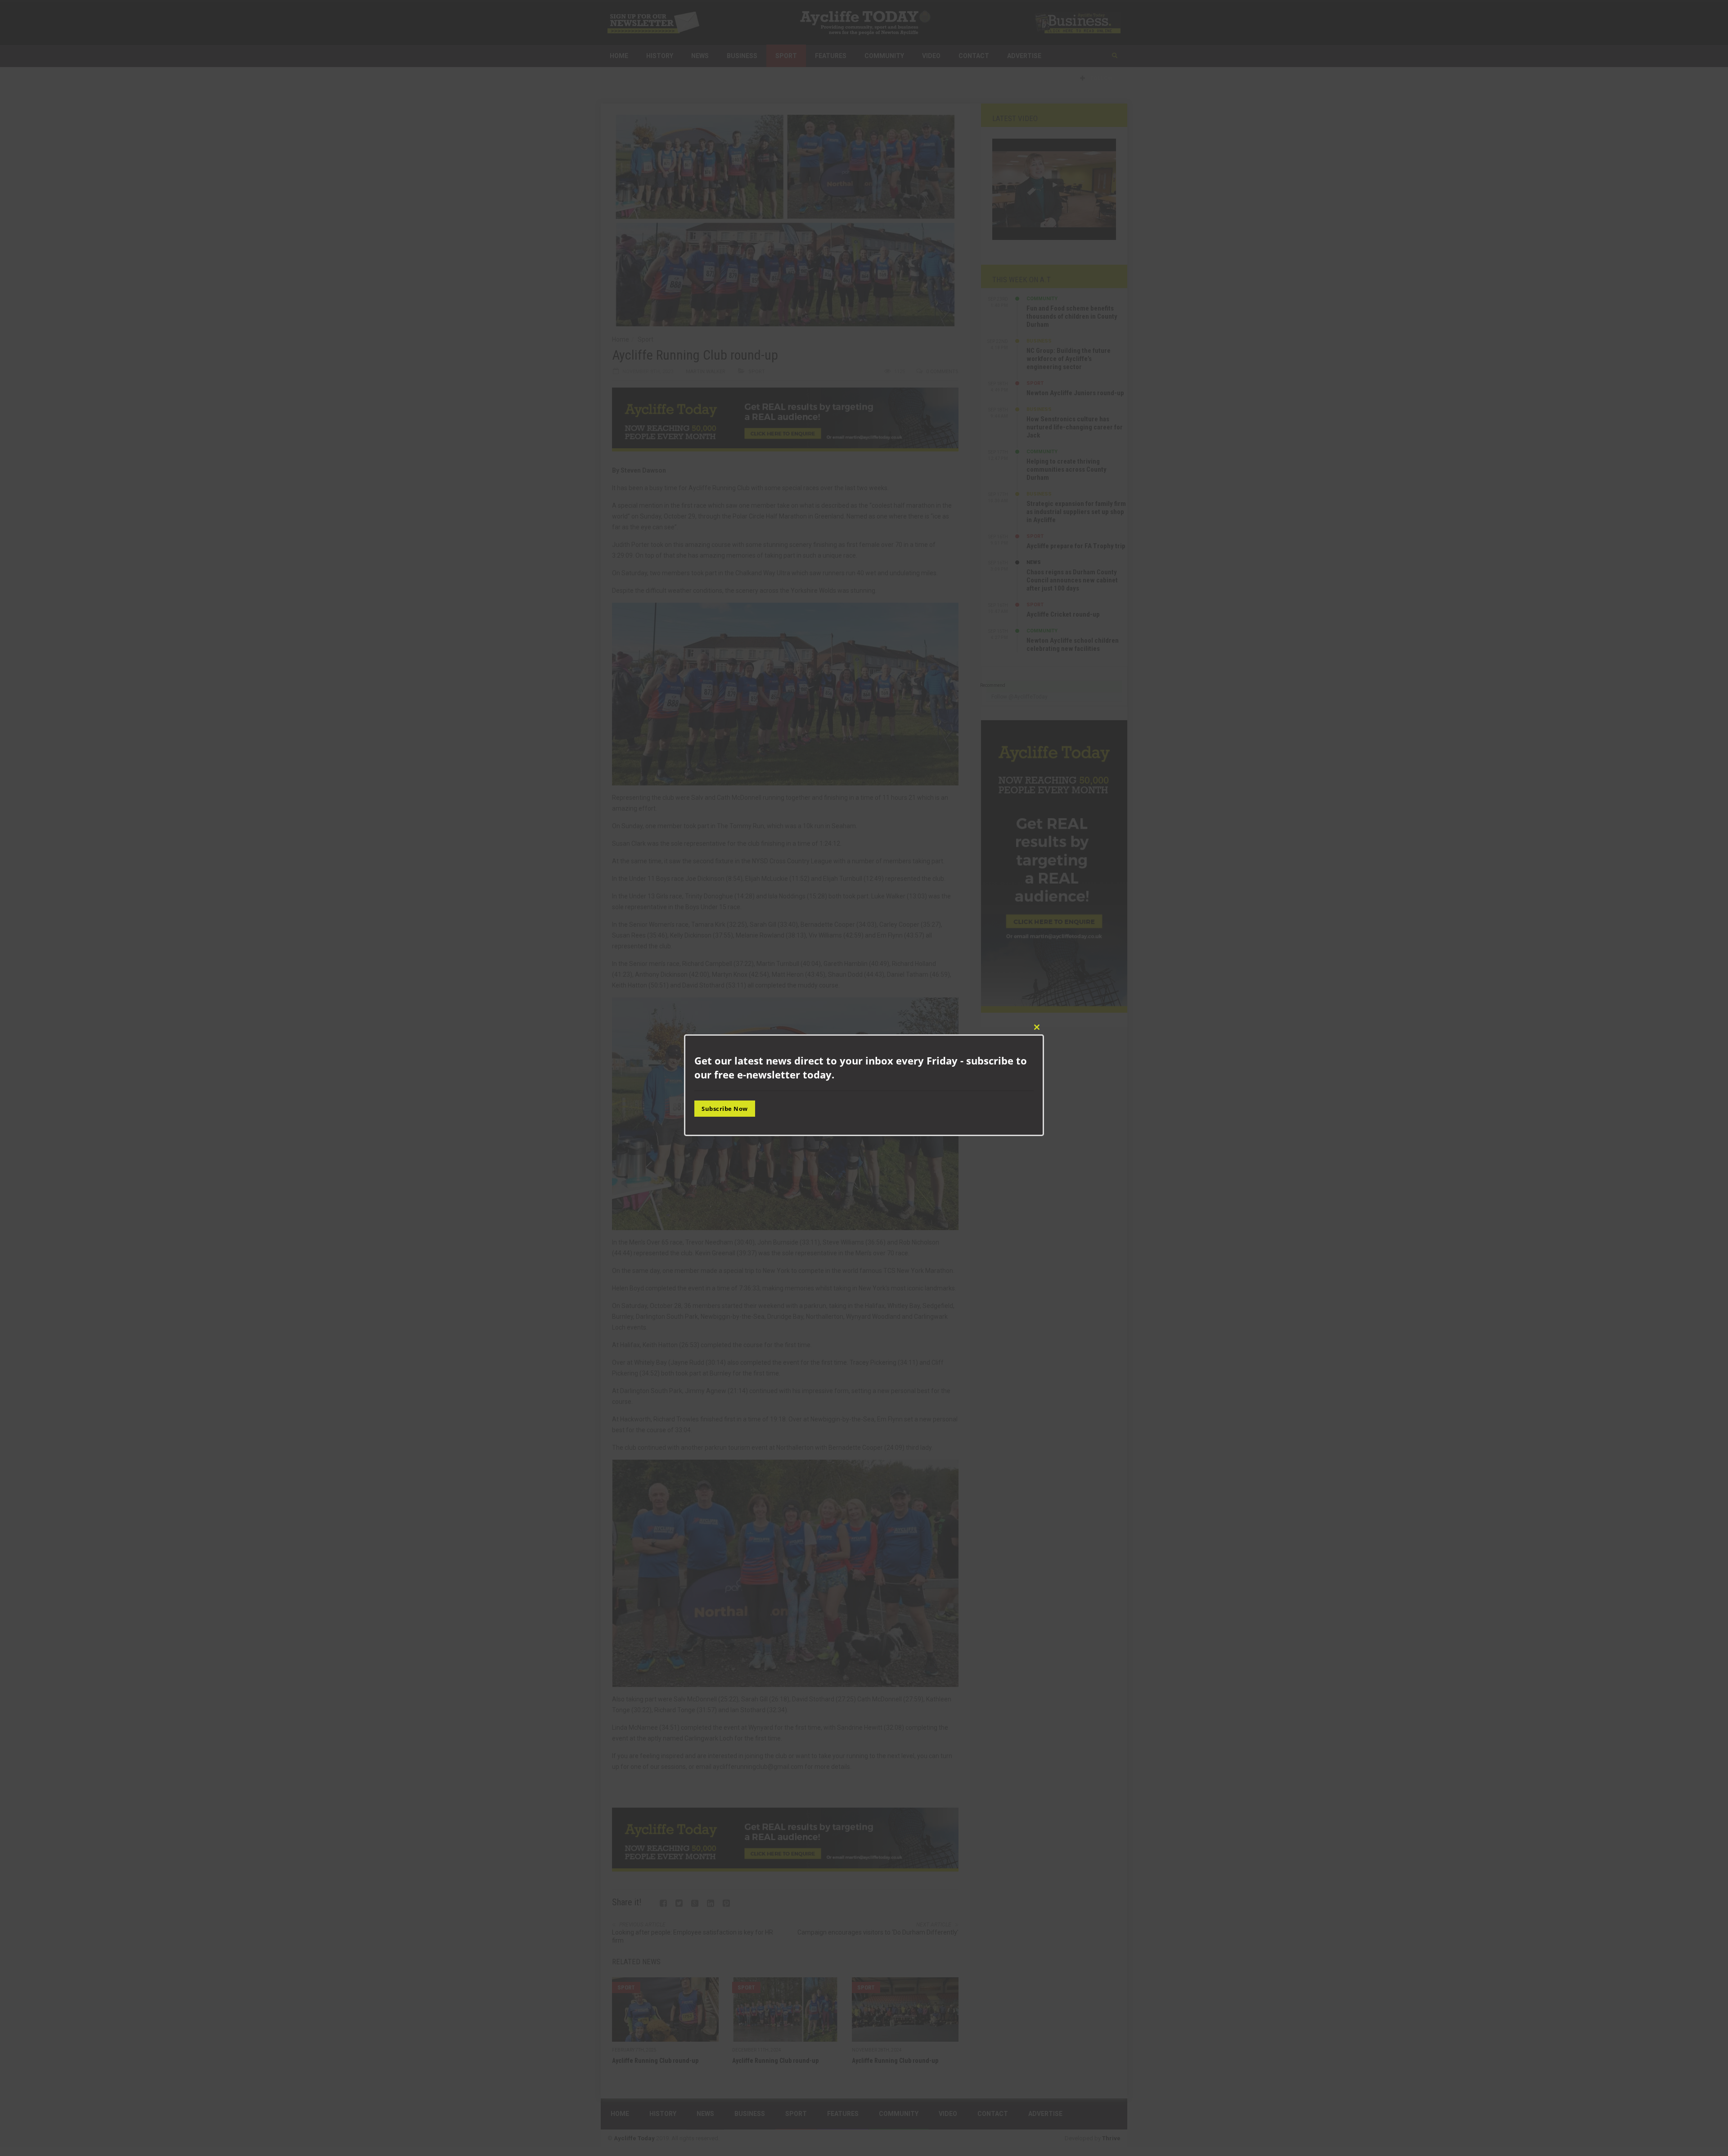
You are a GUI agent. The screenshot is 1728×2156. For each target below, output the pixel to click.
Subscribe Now (725, 1109)
